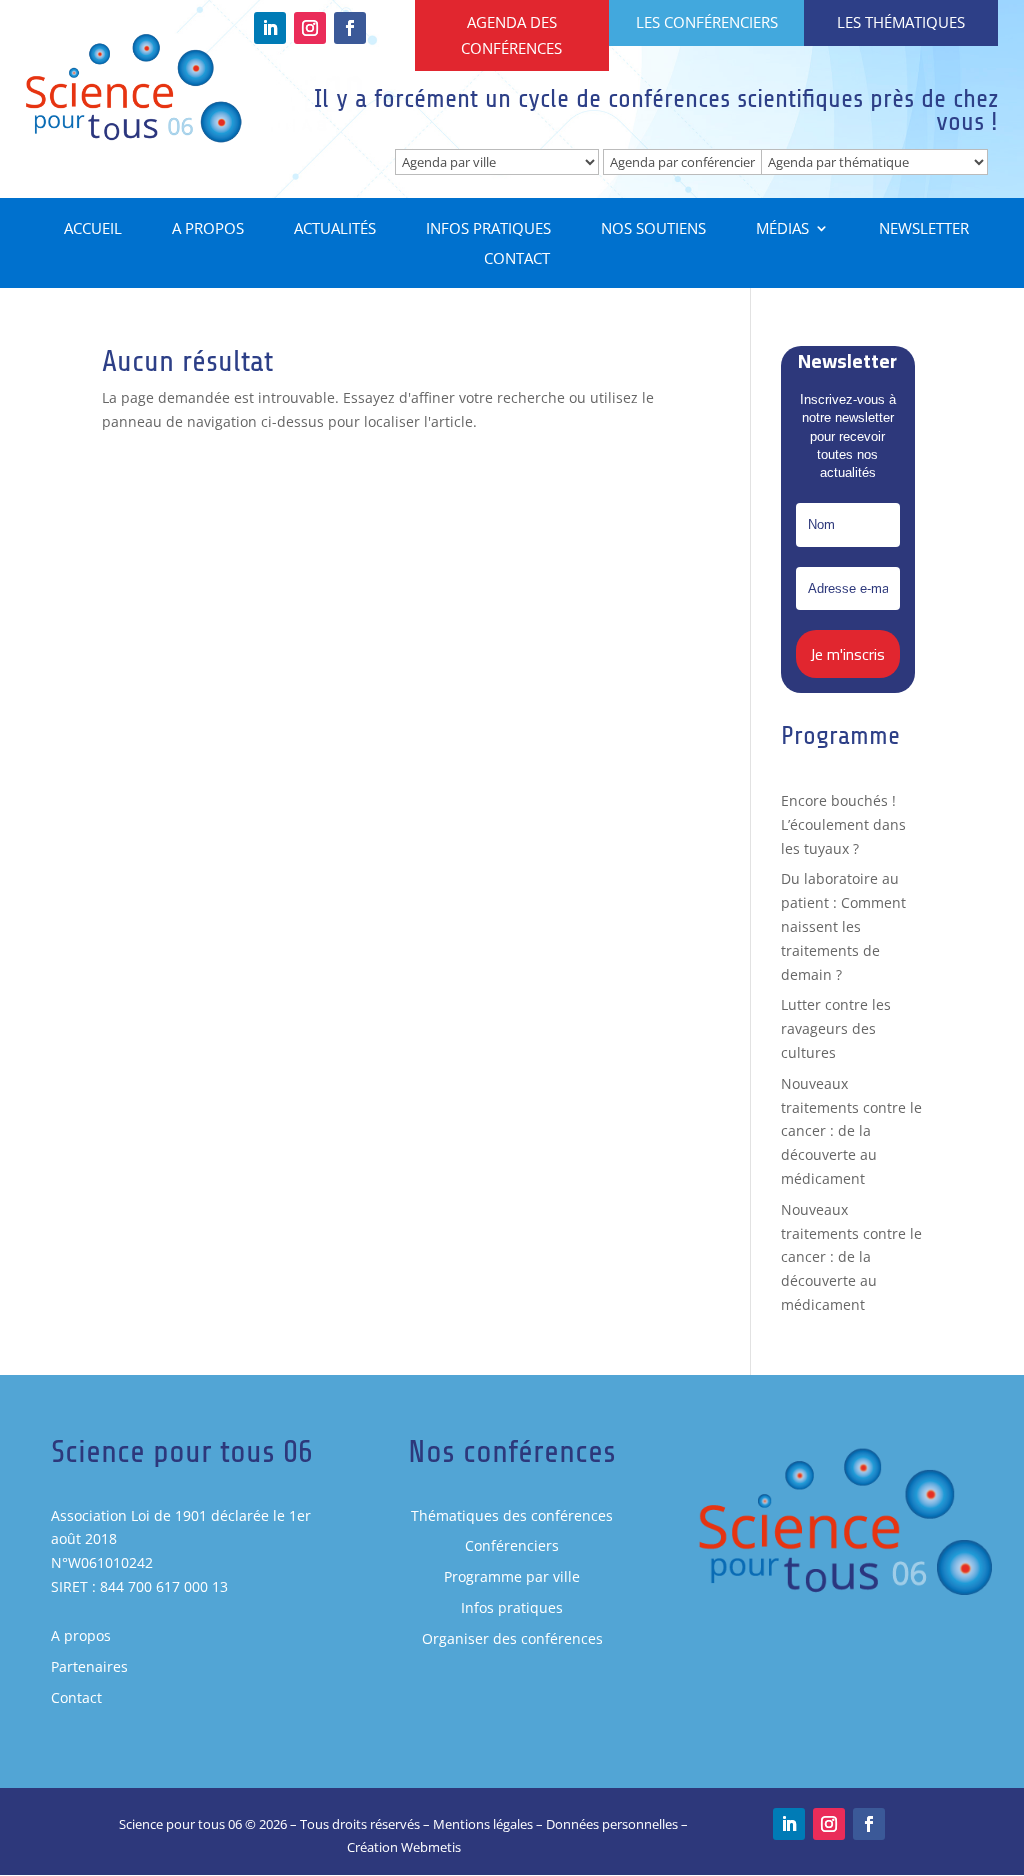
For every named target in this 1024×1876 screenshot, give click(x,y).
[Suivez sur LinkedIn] (270, 28)
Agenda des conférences (511, 35)
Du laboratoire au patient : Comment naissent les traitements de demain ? (843, 926)
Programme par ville (512, 1576)
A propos (208, 229)
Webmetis (431, 1847)
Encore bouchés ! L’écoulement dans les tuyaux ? (843, 824)
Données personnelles (612, 1824)
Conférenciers (512, 1545)
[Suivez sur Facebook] (350, 28)
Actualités (335, 229)
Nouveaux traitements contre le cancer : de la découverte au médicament (851, 1131)
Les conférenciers (707, 22)
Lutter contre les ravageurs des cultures (836, 1028)
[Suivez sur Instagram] (310, 28)
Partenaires (89, 1666)
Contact (517, 259)
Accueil (93, 229)
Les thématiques (901, 22)
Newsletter (924, 229)
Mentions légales (483, 1824)
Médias (782, 229)
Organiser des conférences (512, 1638)
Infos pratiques (488, 229)
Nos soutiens (653, 229)
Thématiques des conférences (512, 1515)
